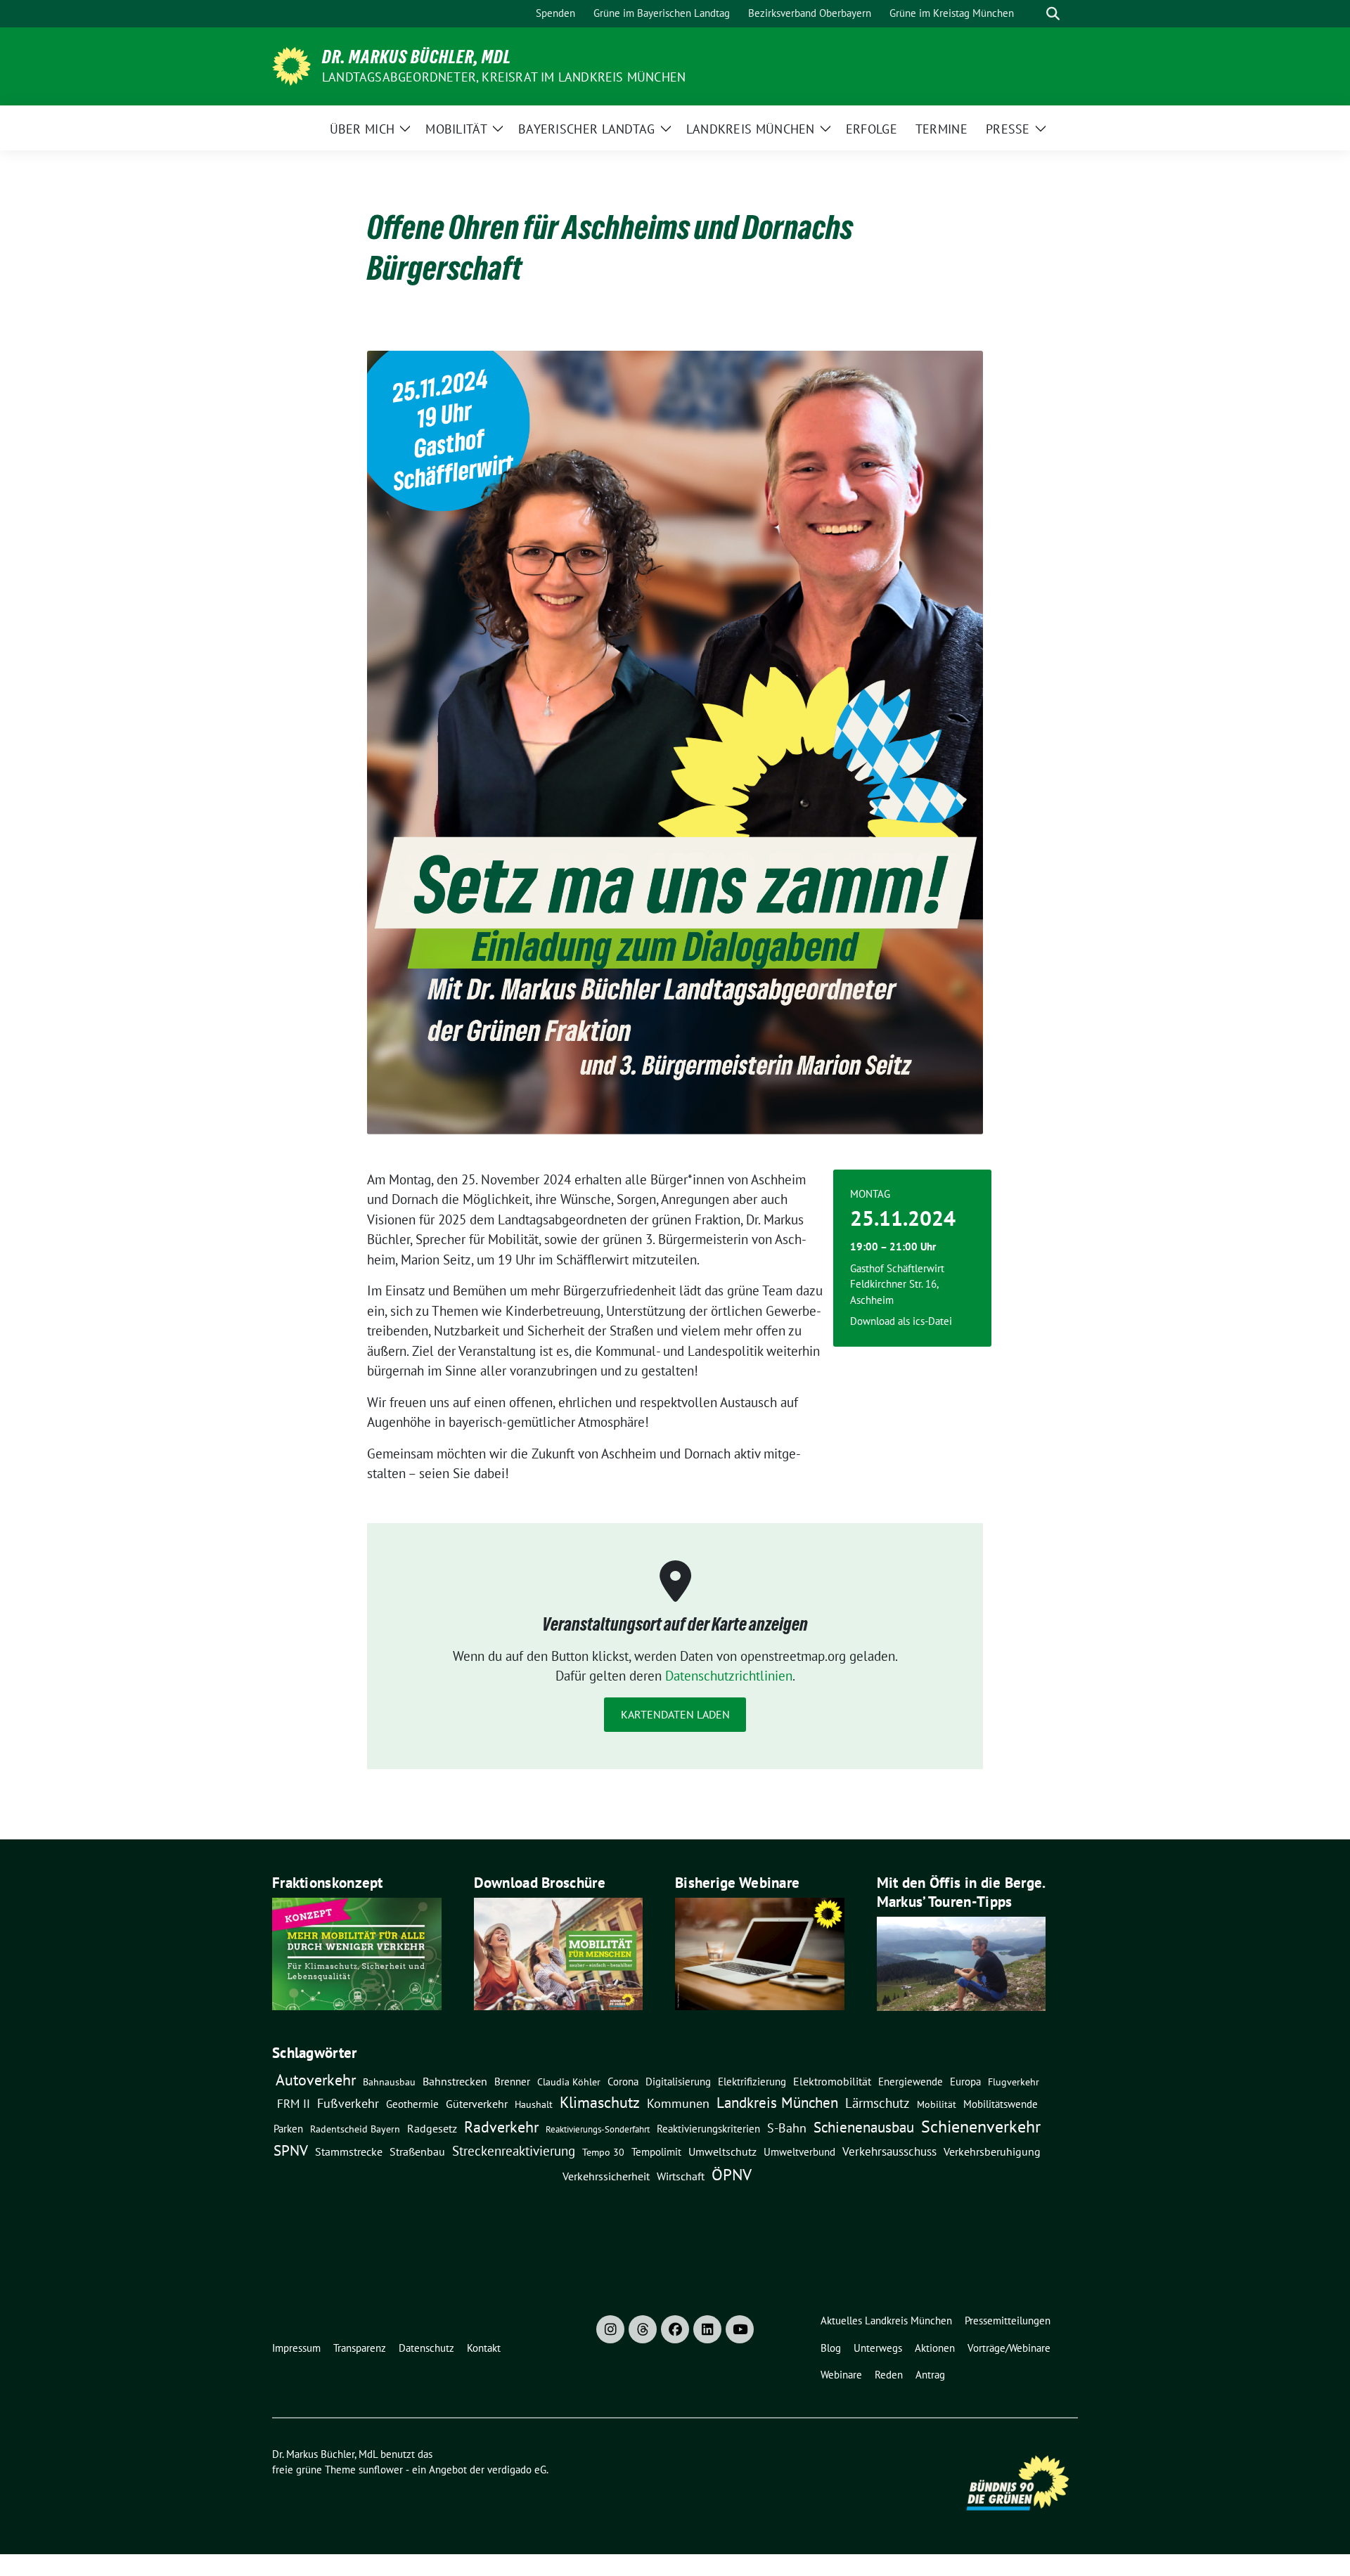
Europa (965, 2082)
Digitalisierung (678, 2082)
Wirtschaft (681, 2176)
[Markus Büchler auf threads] (643, 2329)
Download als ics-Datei (901, 1321)
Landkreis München (777, 2102)
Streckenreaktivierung (514, 2151)
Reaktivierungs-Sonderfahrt (598, 2129)
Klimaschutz (600, 2102)
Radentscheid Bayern (355, 2129)
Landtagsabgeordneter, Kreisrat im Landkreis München (504, 77)
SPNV (291, 2150)
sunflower (381, 2470)
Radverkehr (501, 2127)
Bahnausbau (389, 2082)
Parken (288, 2129)
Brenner (512, 2081)
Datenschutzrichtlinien (729, 1676)
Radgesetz (432, 2128)
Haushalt (534, 2104)
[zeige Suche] (1053, 14)
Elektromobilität (832, 2081)
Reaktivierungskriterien (708, 2128)
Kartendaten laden (675, 1714)
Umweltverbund (799, 2151)
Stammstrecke (349, 2151)
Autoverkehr (316, 2079)
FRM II (294, 2104)
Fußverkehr (348, 2103)
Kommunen (678, 2103)
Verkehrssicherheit (606, 2176)
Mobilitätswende (1001, 2104)
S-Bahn (787, 2128)
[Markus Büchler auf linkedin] (707, 2329)
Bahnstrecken (455, 2081)
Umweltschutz (722, 2151)
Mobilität (937, 2104)
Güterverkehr (477, 2103)
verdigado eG (517, 2470)
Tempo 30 (603, 2152)
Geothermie (412, 2104)
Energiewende (911, 2081)
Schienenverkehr (981, 2127)
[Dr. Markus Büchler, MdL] (291, 65)
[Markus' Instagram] (610, 2329)
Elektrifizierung (752, 2082)
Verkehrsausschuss (889, 2151)
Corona (623, 2081)
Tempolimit (656, 2152)
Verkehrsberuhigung (992, 2151)
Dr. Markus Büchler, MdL (417, 57)
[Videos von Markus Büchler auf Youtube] (740, 2329)
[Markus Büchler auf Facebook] (675, 2329)
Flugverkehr (1014, 2082)
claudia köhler (569, 2082)
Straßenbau (417, 2151)
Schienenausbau (864, 2127)
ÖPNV (732, 2174)
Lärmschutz (877, 2103)
